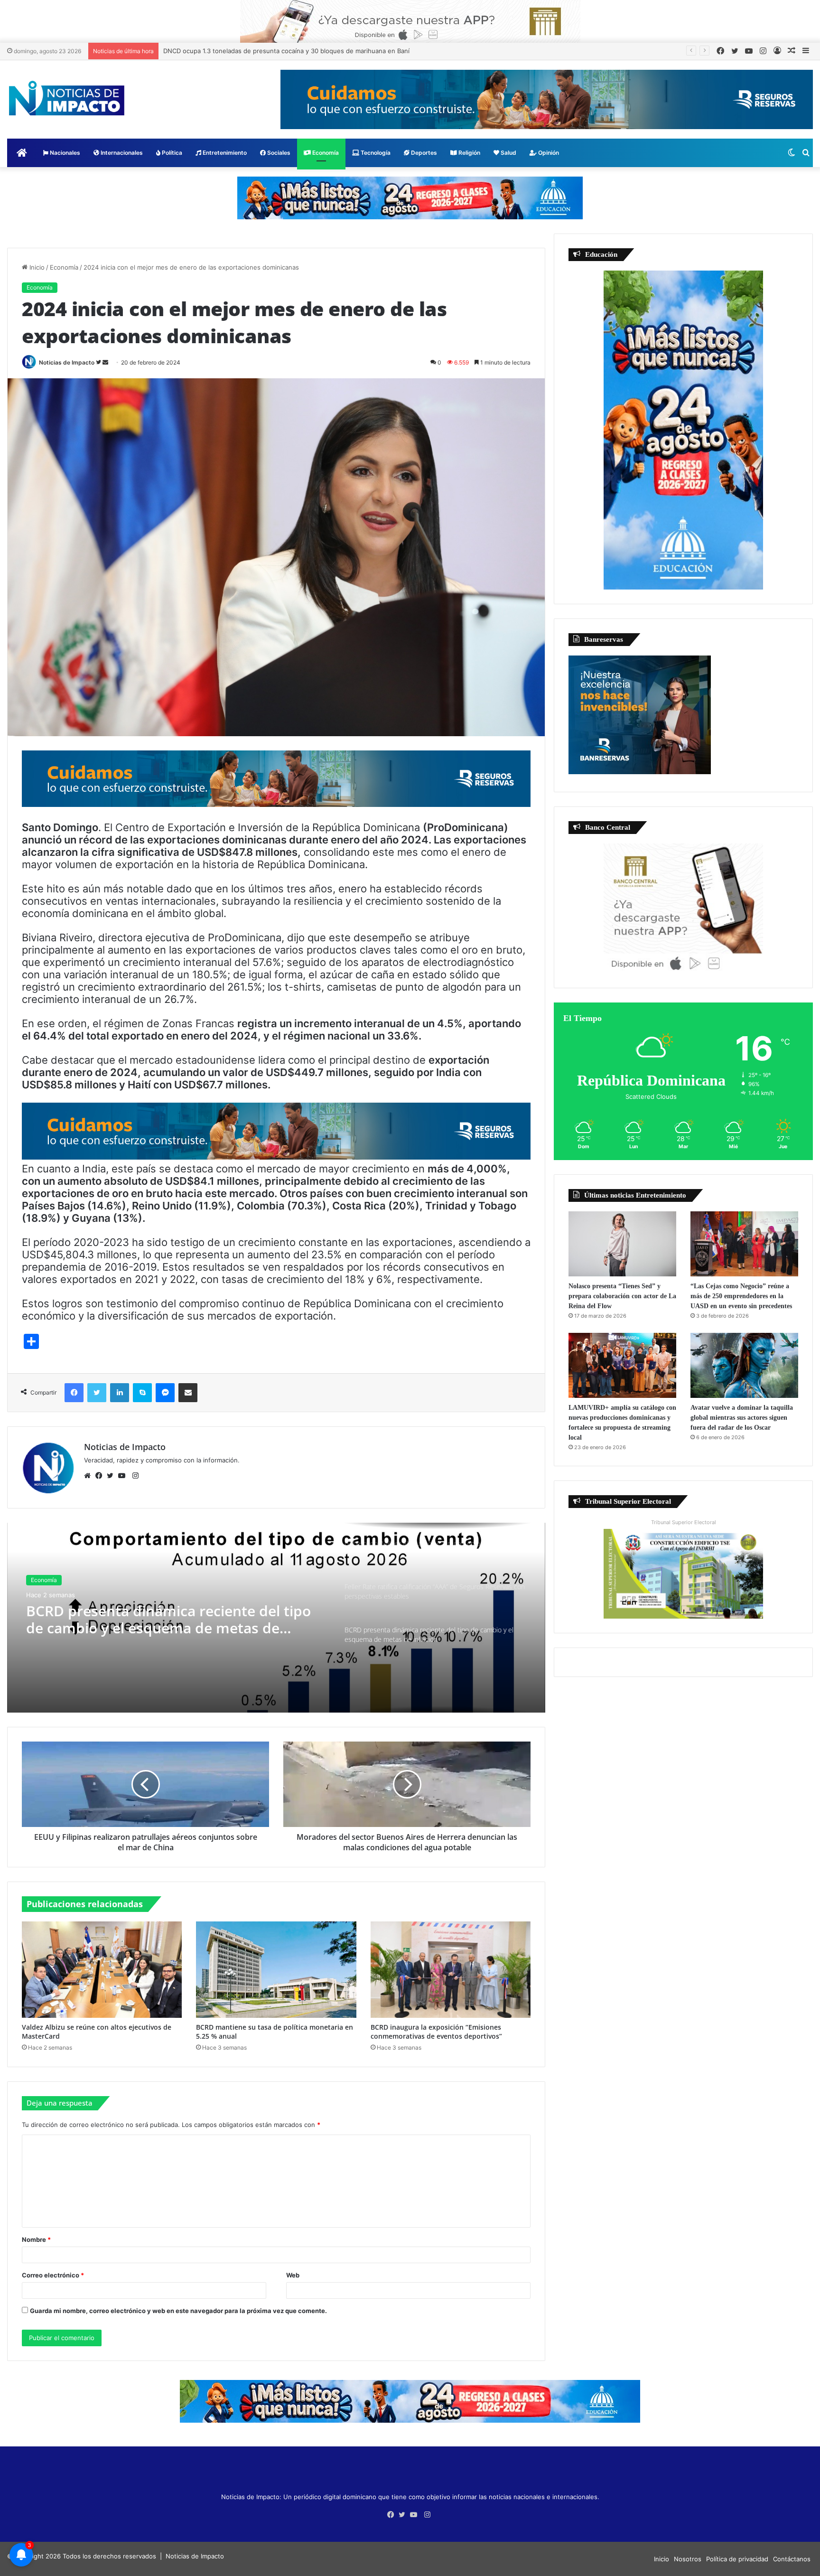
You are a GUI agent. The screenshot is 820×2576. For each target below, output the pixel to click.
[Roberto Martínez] (410, 21)
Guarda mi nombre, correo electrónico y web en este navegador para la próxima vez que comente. (178, 2311)
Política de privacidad (737, 2559)
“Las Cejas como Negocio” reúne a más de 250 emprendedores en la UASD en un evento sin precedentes (741, 1296)
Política (171, 153)
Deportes (423, 153)
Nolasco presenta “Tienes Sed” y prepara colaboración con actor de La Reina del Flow (622, 1296)
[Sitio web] (90, 1476)
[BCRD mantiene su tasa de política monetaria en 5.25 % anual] (276, 1970)
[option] (276, 1618)
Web (293, 2275)
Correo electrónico (53, 2275)
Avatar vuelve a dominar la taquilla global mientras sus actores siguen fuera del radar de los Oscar (742, 1418)
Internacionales (121, 153)
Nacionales (64, 153)
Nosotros (688, 2559)
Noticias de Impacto (67, 362)
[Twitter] (112, 1476)
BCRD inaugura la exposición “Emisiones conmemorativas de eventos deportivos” (436, 2032)
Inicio (36, 267)
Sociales (278, 153)
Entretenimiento (224, 153)
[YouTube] (124, 1476)
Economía (325, 153)
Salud (508, 153)
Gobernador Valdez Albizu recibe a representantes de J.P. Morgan (262, 51)
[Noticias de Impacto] (66, 98)
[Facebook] (101, 1476)
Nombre (36, 2239)
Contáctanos (792, 2559)
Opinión (548, 153)
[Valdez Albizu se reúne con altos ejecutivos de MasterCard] (102, 1970)
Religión (469, 153)
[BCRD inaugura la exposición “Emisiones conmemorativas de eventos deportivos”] (451, 1970)
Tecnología (375, 153)
